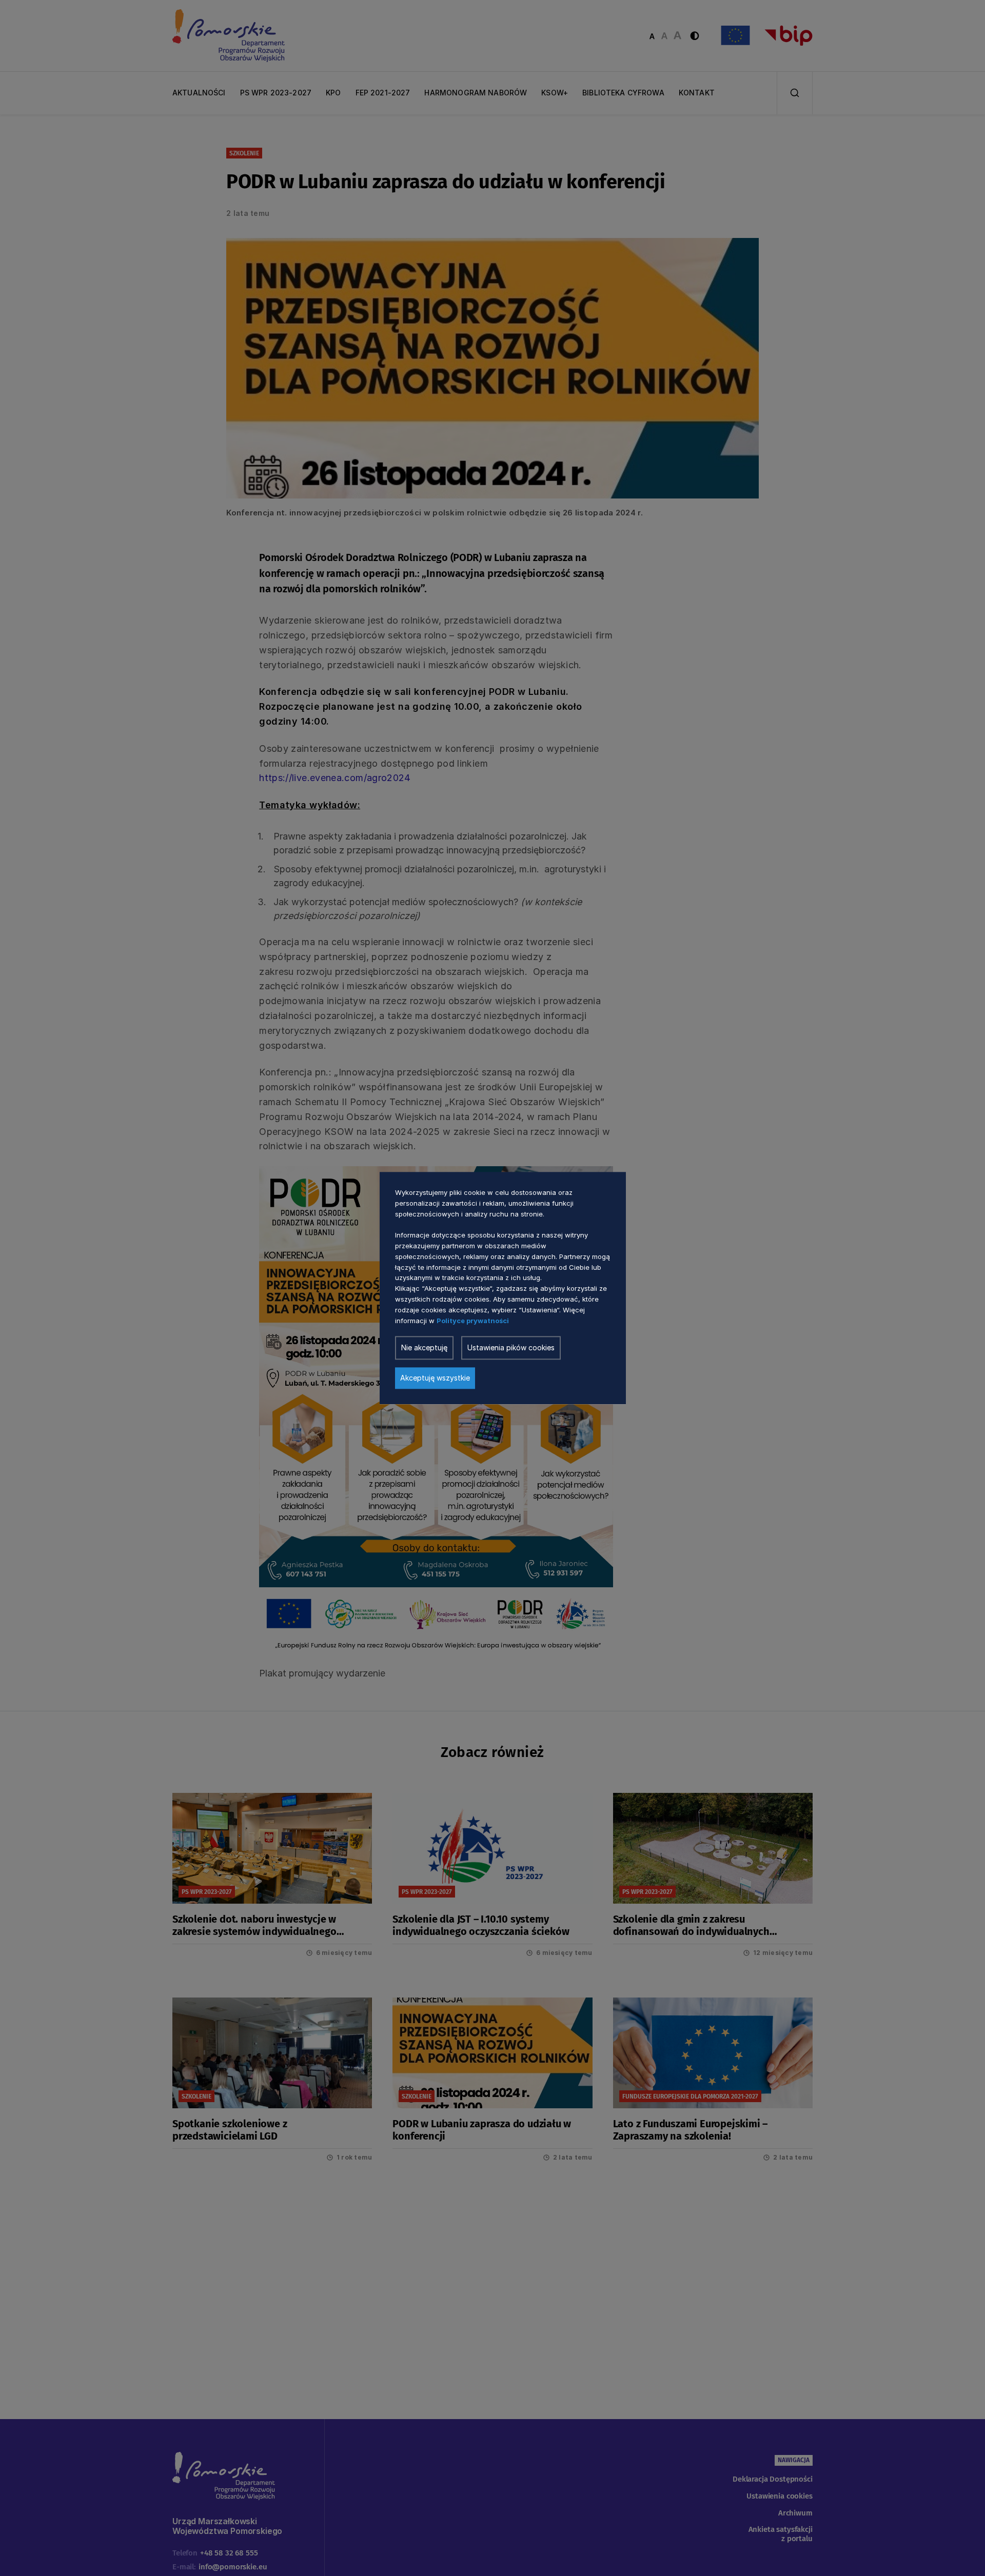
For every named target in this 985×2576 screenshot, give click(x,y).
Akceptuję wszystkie (435, 1378)
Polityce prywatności (473, 1320)
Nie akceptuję (424, 1347)
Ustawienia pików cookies (511, 1347)
